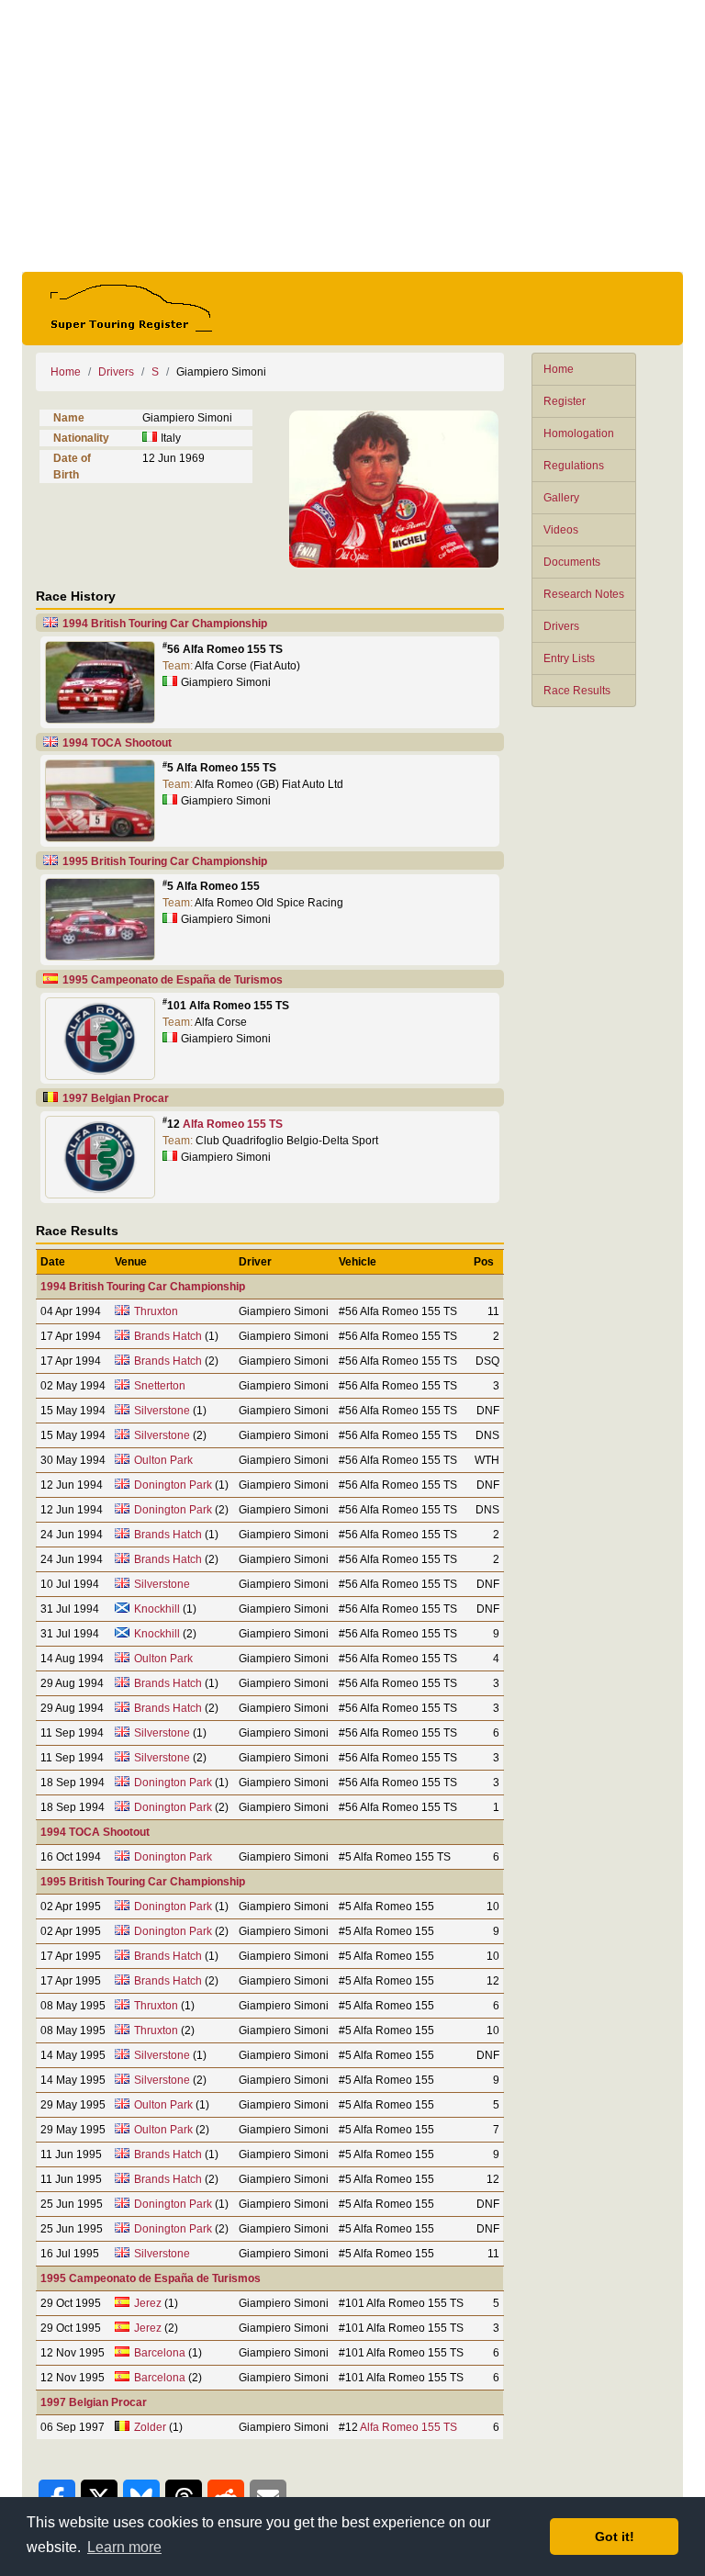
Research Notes (584, 594)
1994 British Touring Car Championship (165, 624)
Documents (572, 562)
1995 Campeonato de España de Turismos (173, 980)
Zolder (150, 2427)
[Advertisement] (352, 136)
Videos (561, 530)
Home (559, 369)
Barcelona (160, 2353)
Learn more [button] (124, 2547)
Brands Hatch (168, 1336)
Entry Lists (569, 658)
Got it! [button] (615, 2537)
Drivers (561, 626)
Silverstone (162, 1411)
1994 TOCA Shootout (117, 743)
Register (565, 401)
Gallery (561, 498)
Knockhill (157, 1609)
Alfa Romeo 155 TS (233, 1124)
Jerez (148, 2303)
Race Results (577, 691)
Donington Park (173, 1485)
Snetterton (160, 1386)
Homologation (579, 433)
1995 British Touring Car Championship (165, 861)
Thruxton (156, 1311)
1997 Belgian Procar (116, 1098)
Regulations (574, 466)
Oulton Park (163, 1460)
